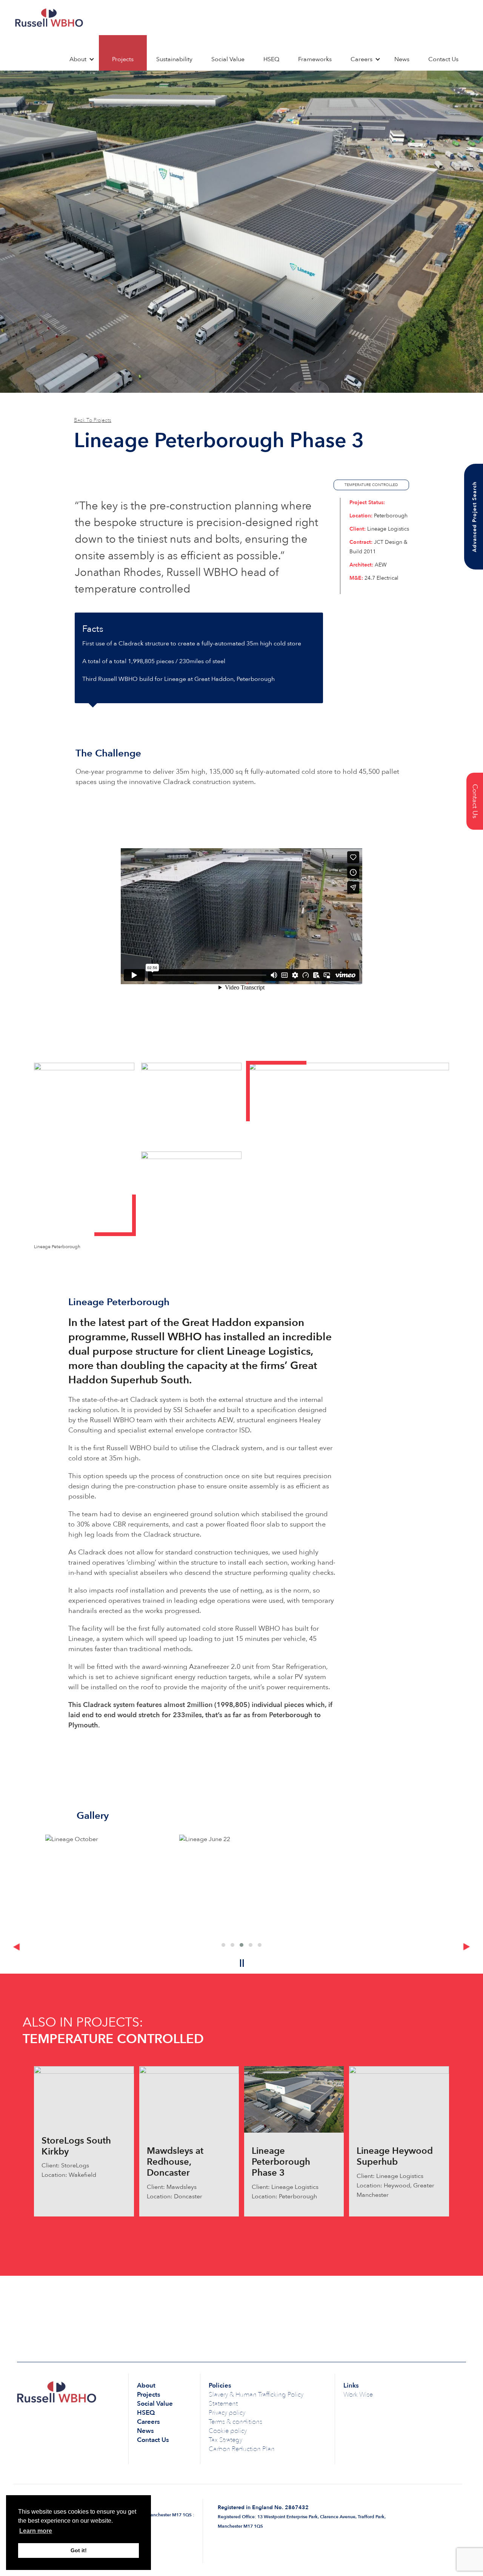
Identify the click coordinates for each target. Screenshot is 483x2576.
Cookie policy (228, 2431)
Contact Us (443, 59)
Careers (361, 59)
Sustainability (174, 59)
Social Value (228, 59)
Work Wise (358, 2395)
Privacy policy (227, 2413)
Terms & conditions (235, 2422)
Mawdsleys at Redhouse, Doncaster (175, 2162)
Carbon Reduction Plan (242, 2449)
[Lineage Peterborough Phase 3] (294, 2099)
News (402, 59)
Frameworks (315, 59)
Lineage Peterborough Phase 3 (281, 2162)
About (78, 59)
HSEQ (271, 59)
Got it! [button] (79, 2550)
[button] (223, 1945)
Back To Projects (93, 420)
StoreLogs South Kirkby (76, 2146)
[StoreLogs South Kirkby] (84, 2094)
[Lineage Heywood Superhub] (399, 2099)
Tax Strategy (225, 2440)
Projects (123, 59)
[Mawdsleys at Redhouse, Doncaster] (189, 2099)
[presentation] (16, 1947)
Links (351, 2385)
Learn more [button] (36, 2531)
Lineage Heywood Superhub (395, 2156)
